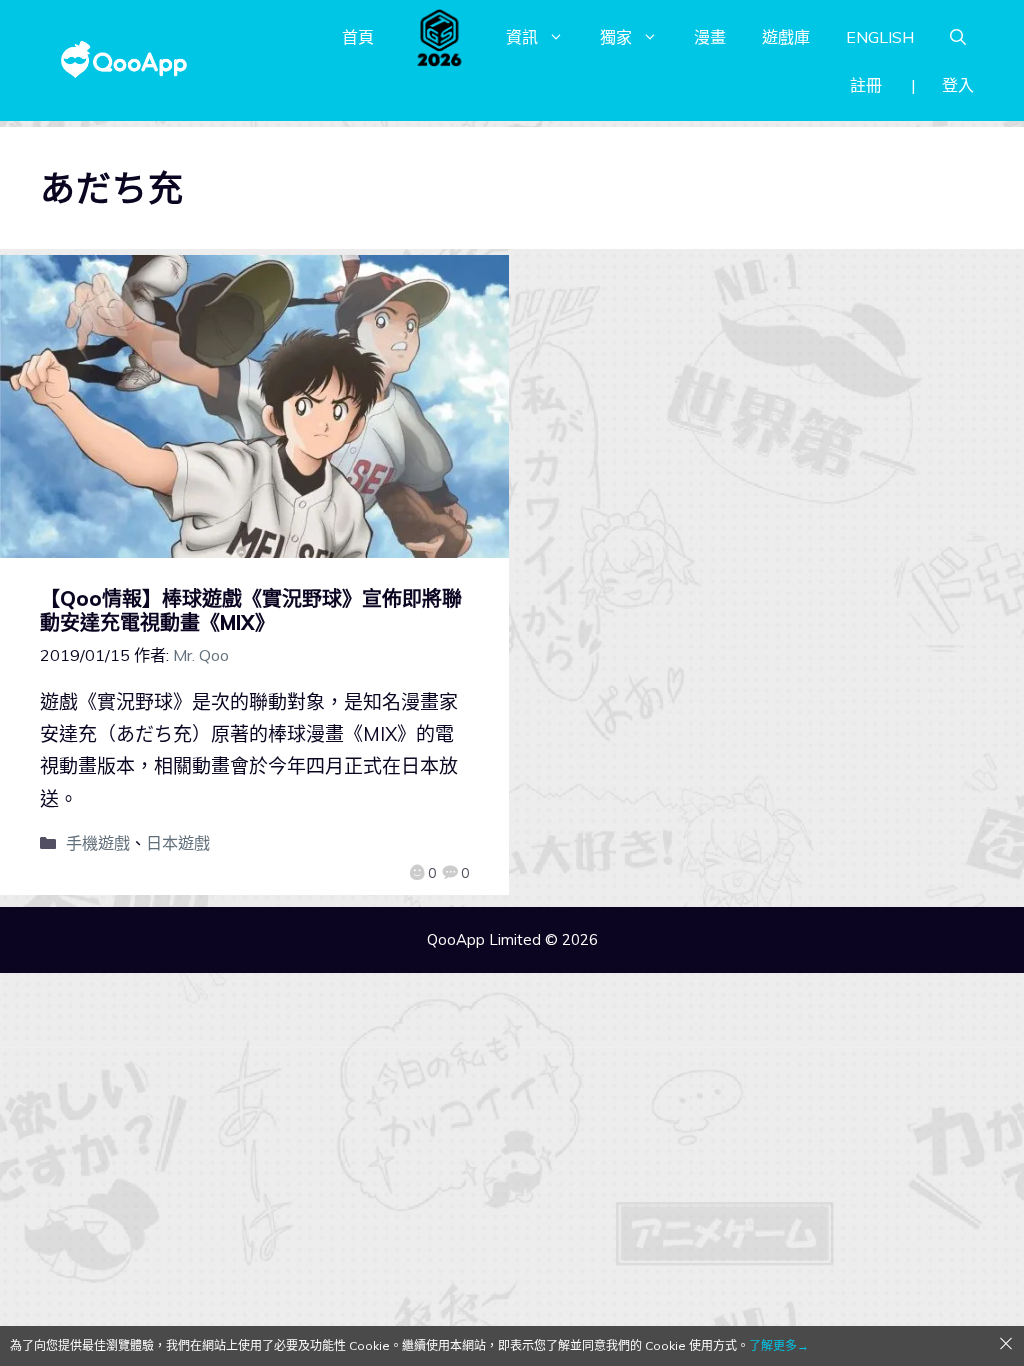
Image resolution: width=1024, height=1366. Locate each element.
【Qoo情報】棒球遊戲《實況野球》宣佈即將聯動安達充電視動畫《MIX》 (251, 610)
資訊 (522, 37)
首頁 (358, 37)
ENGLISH (880, 37)
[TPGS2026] (440, 37)
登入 (958, 85)
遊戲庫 (786, 37)
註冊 (866, 85)
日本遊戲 (178, 843)
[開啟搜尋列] (958, 37)
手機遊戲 (98, 843)
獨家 (616, 37)
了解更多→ (779, 1345)
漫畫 (710, 37)
